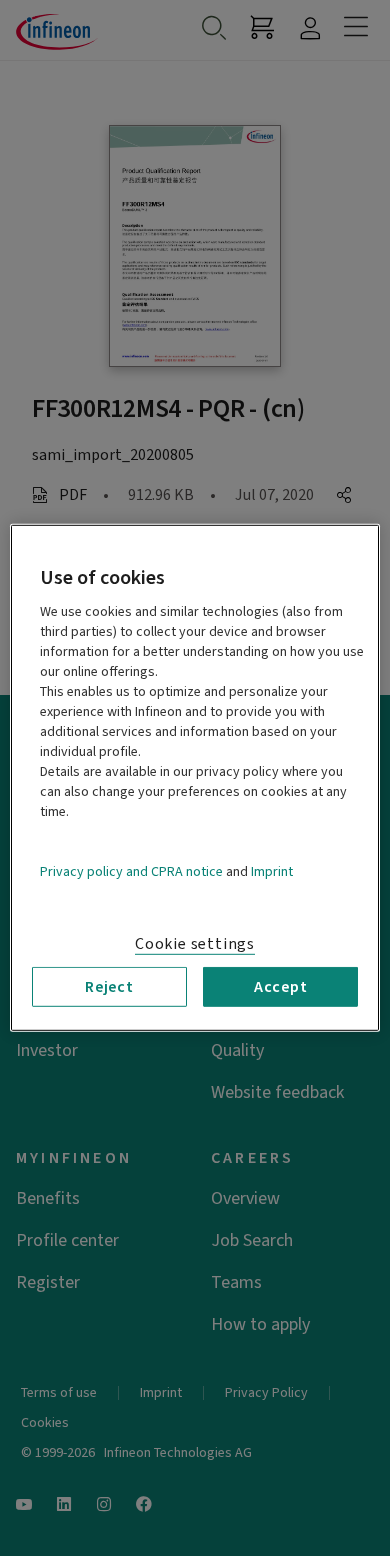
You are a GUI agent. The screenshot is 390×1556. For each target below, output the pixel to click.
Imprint (272, 872)
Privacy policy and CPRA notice (131, 872)
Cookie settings (195, 944)
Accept (281, 987)
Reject (109, 987)
